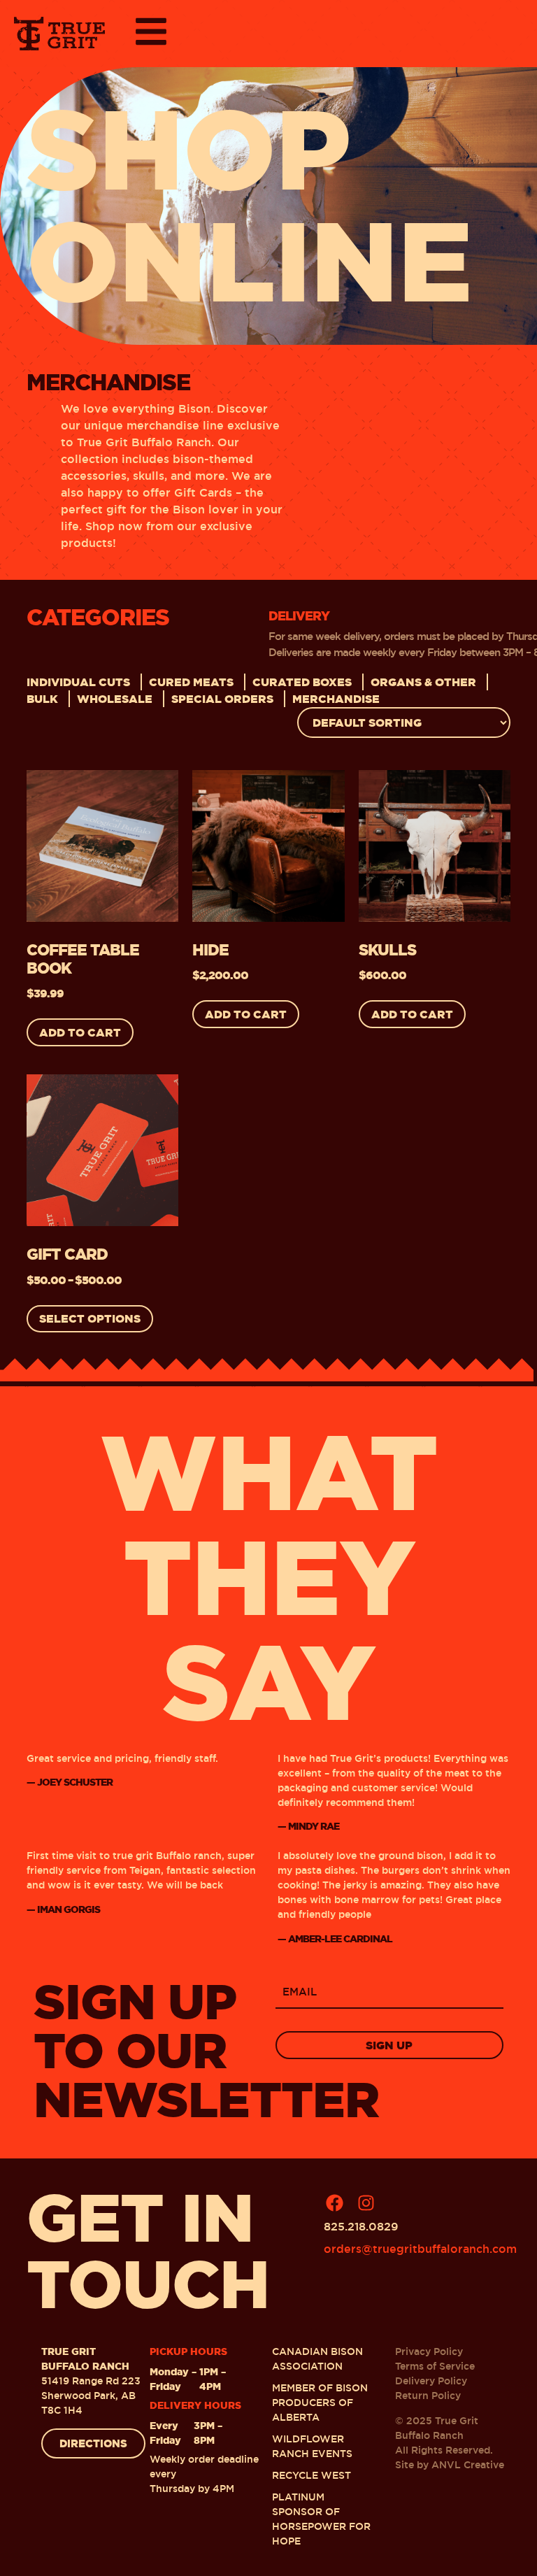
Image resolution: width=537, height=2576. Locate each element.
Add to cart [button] (80, 1032)
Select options (90, 1318)
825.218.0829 (361, 2227)
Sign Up (389, 2045)
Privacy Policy (429, 2351)
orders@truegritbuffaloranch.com (420, 2249)
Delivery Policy (431, 2381)
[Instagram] (366, 2203)
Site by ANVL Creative (450, 2465)
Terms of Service (435, 2366)
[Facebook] (334, 2203)
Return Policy (428, 2396)
